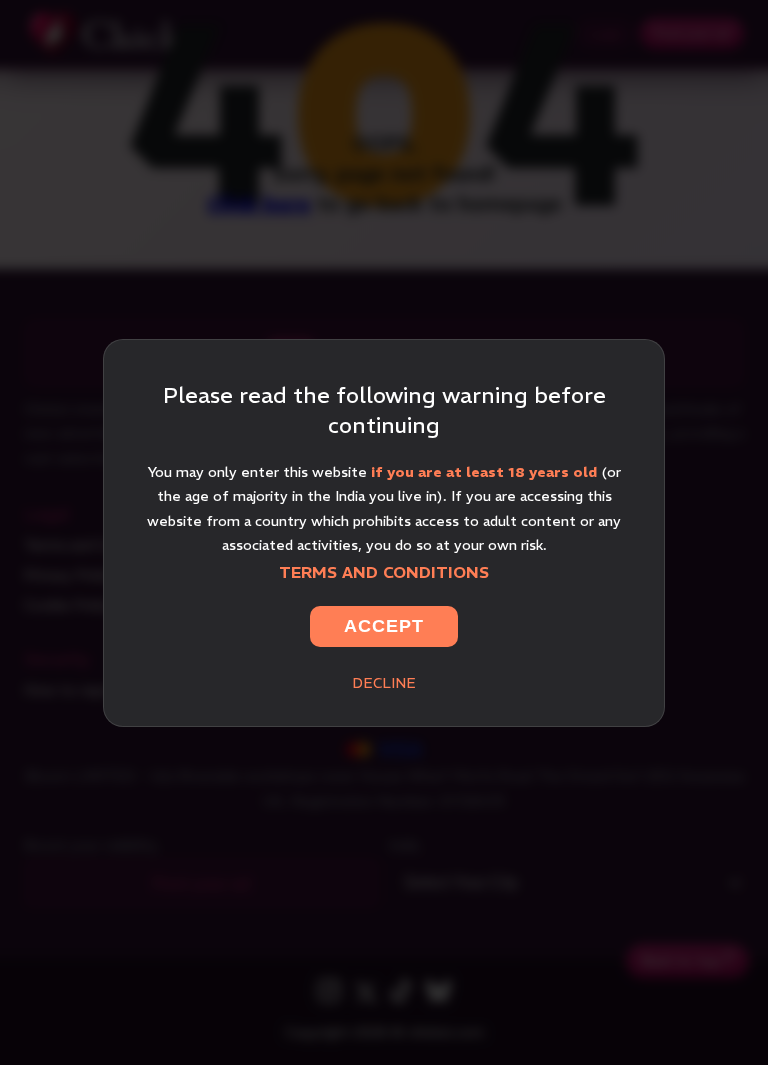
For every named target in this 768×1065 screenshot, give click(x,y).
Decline (384, 683)
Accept (384, 626)
